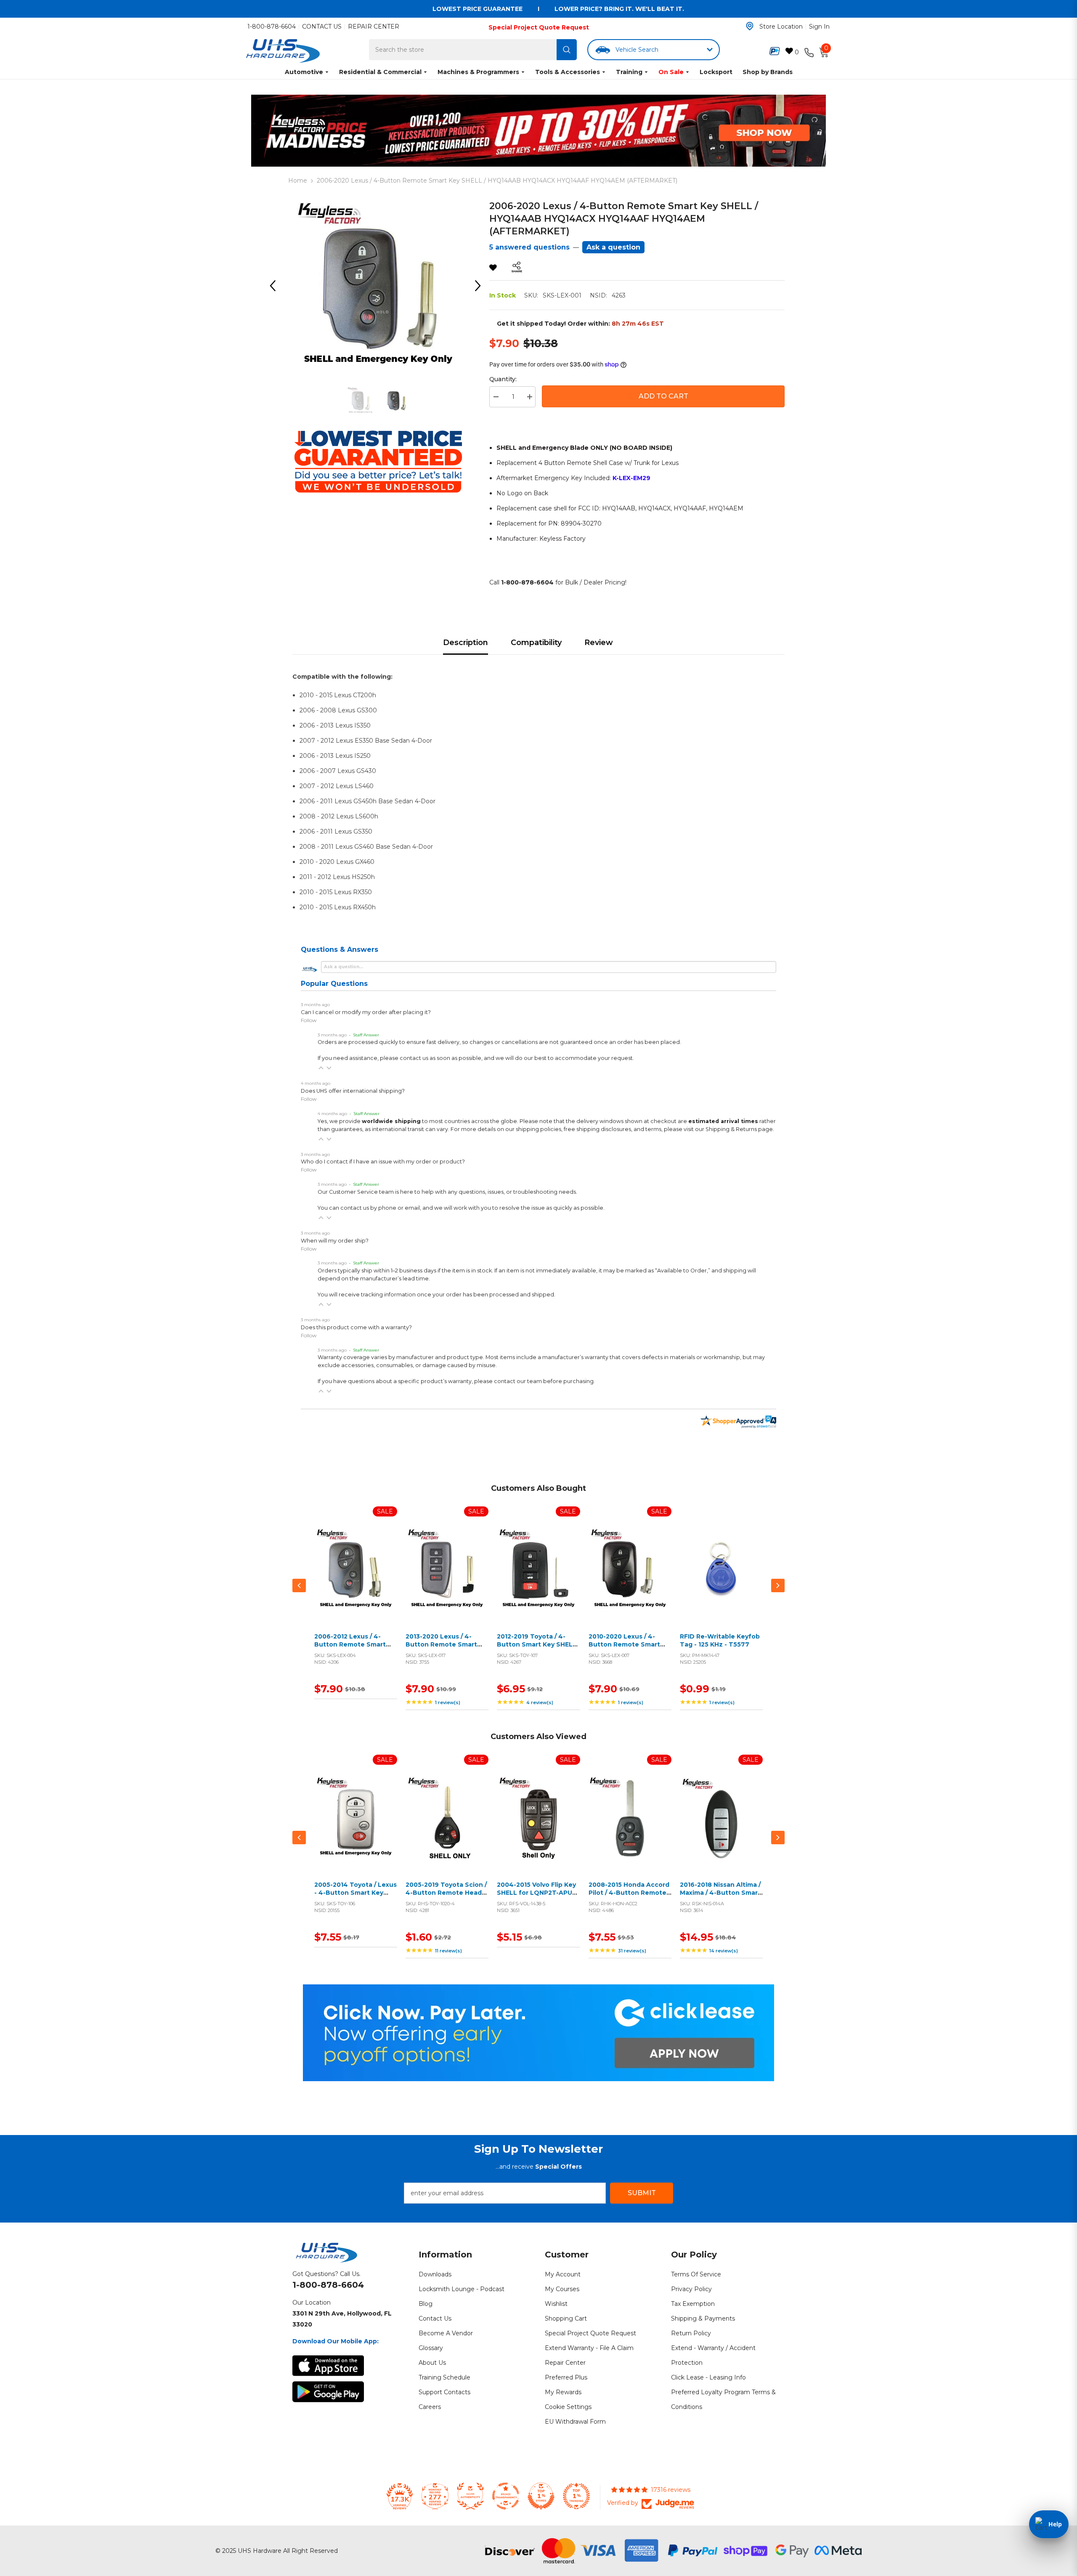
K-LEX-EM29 (631, 478)
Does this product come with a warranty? (356, 1327)
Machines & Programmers (478, 72)
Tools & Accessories (568, 72)
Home (298, 181)
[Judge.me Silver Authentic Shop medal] (470, 2496)
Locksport (716, 72)
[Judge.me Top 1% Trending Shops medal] (576, 2496)
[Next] (481, 286)
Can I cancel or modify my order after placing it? (366, 1012)
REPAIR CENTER (374, 27)
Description (466, 643)
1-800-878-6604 (272, 27)
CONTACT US (322, 27)
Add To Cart (663, 396)
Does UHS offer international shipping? (353, 1091)
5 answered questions (529, 247)
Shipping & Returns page (739, 1129)
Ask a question (613, 247)
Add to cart (354, 1579)
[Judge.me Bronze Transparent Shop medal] (506, 2496)
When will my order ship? (335, 1241)
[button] (321, 1068)
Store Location (781, 27)
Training (629, 72)
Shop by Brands (768, 72)
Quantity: (503, 379)
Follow (309, 1020)
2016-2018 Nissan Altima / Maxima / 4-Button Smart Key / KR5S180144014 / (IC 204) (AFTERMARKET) (721, 1897)
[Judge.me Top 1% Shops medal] (541, 2496)
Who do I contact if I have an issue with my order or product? (383, 1162)
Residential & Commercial (380, 72)
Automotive (304, 72)
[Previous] (276, 286)
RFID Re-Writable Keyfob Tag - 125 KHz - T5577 (720, 1641)
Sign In (819, 27)
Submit (642, 2193)
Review (599, 643)
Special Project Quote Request (539, 27)
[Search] (567, 50)
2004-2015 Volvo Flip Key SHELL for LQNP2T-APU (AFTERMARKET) (536, 1893)
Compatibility (536, 643)
